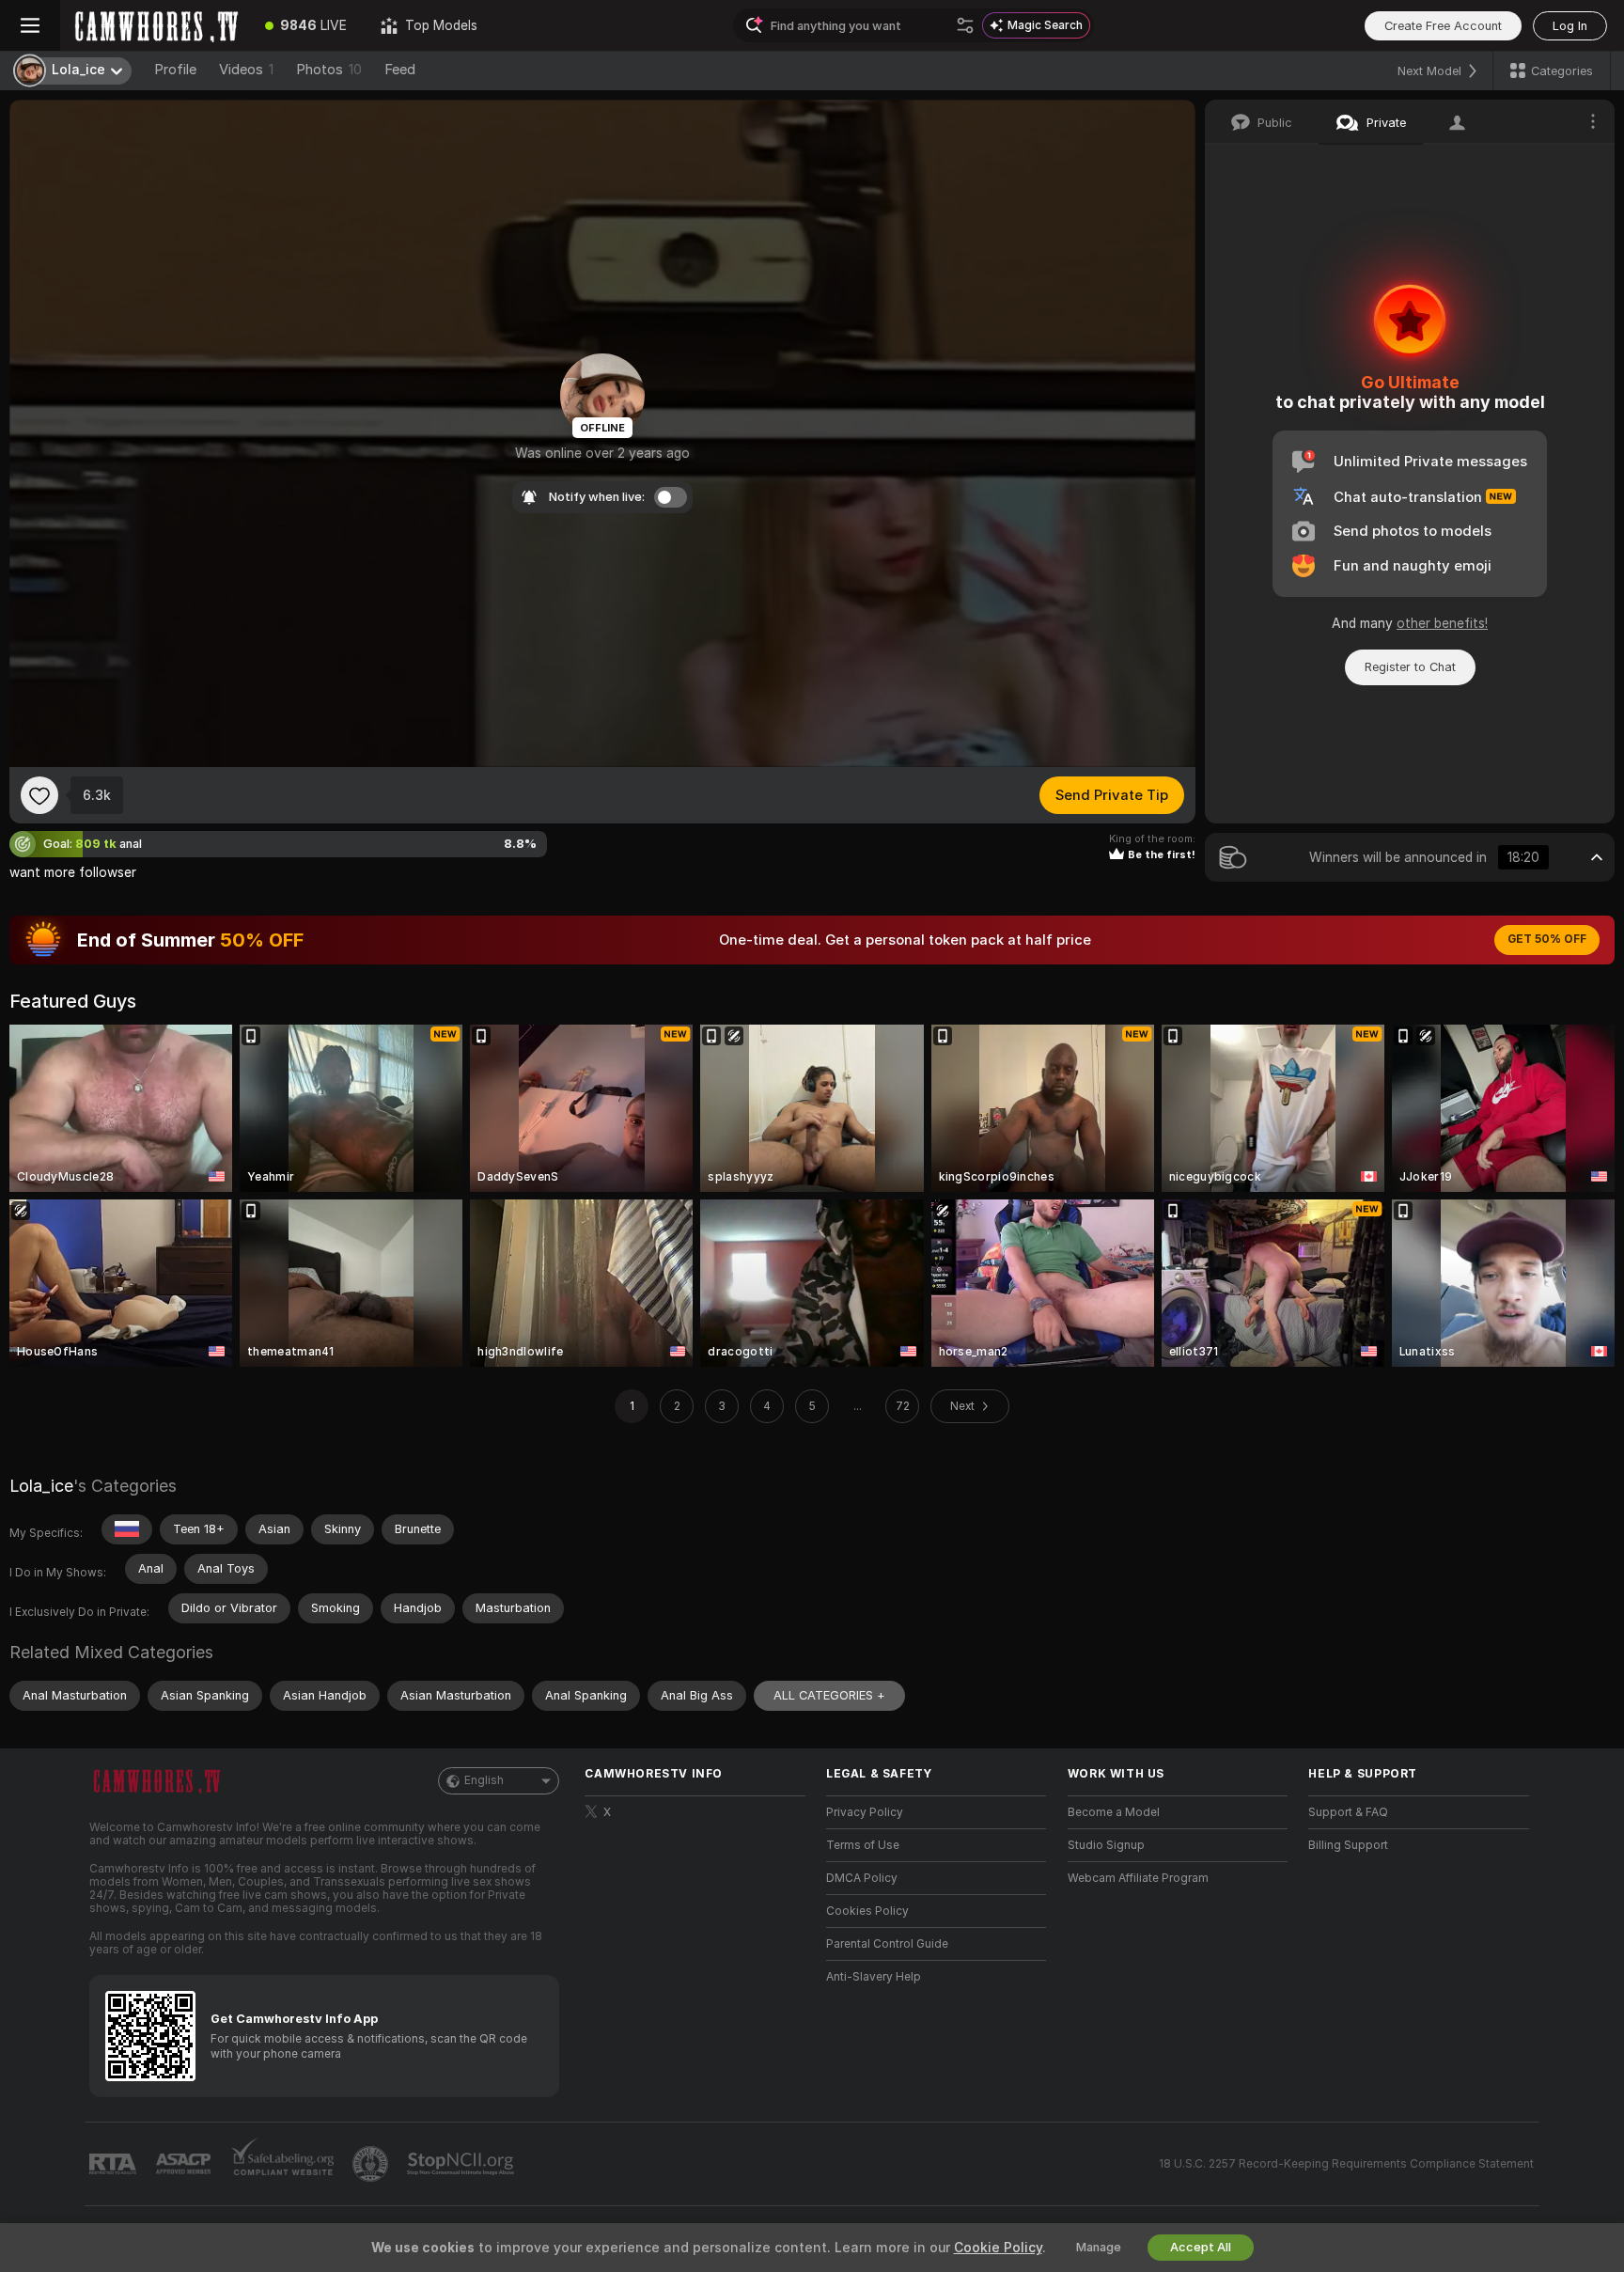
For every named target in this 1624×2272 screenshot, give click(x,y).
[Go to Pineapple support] (372, 2164)
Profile (175, 70)
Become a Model (1114, 1812)
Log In (1570, 26)
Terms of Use (863, 1845)
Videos (246, 70)
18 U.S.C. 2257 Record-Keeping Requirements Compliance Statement (1346, 2164)
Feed (400, 70)
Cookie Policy (998, 2248)
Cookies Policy (867, 1911)
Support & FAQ (1348, 1812)
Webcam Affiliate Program (1138, 1878)
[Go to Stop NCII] (462, 2164)
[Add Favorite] (39, 795)
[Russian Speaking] (127, 1529)
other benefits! (1442, 623)
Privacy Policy (865, 1812)
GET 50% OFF (1547, 939)
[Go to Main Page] (154, 25)
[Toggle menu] (30, 25)
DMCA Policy (862, 1878)
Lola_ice (41, 1486)
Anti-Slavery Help (874, 1977)
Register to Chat (1410, 667)
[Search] (965, 25)
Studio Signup (1106, 1845)
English (484, 1780)
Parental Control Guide (887, 1944)
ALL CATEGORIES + (829, 1695)
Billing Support (1348, 1845)
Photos (329, 70)
